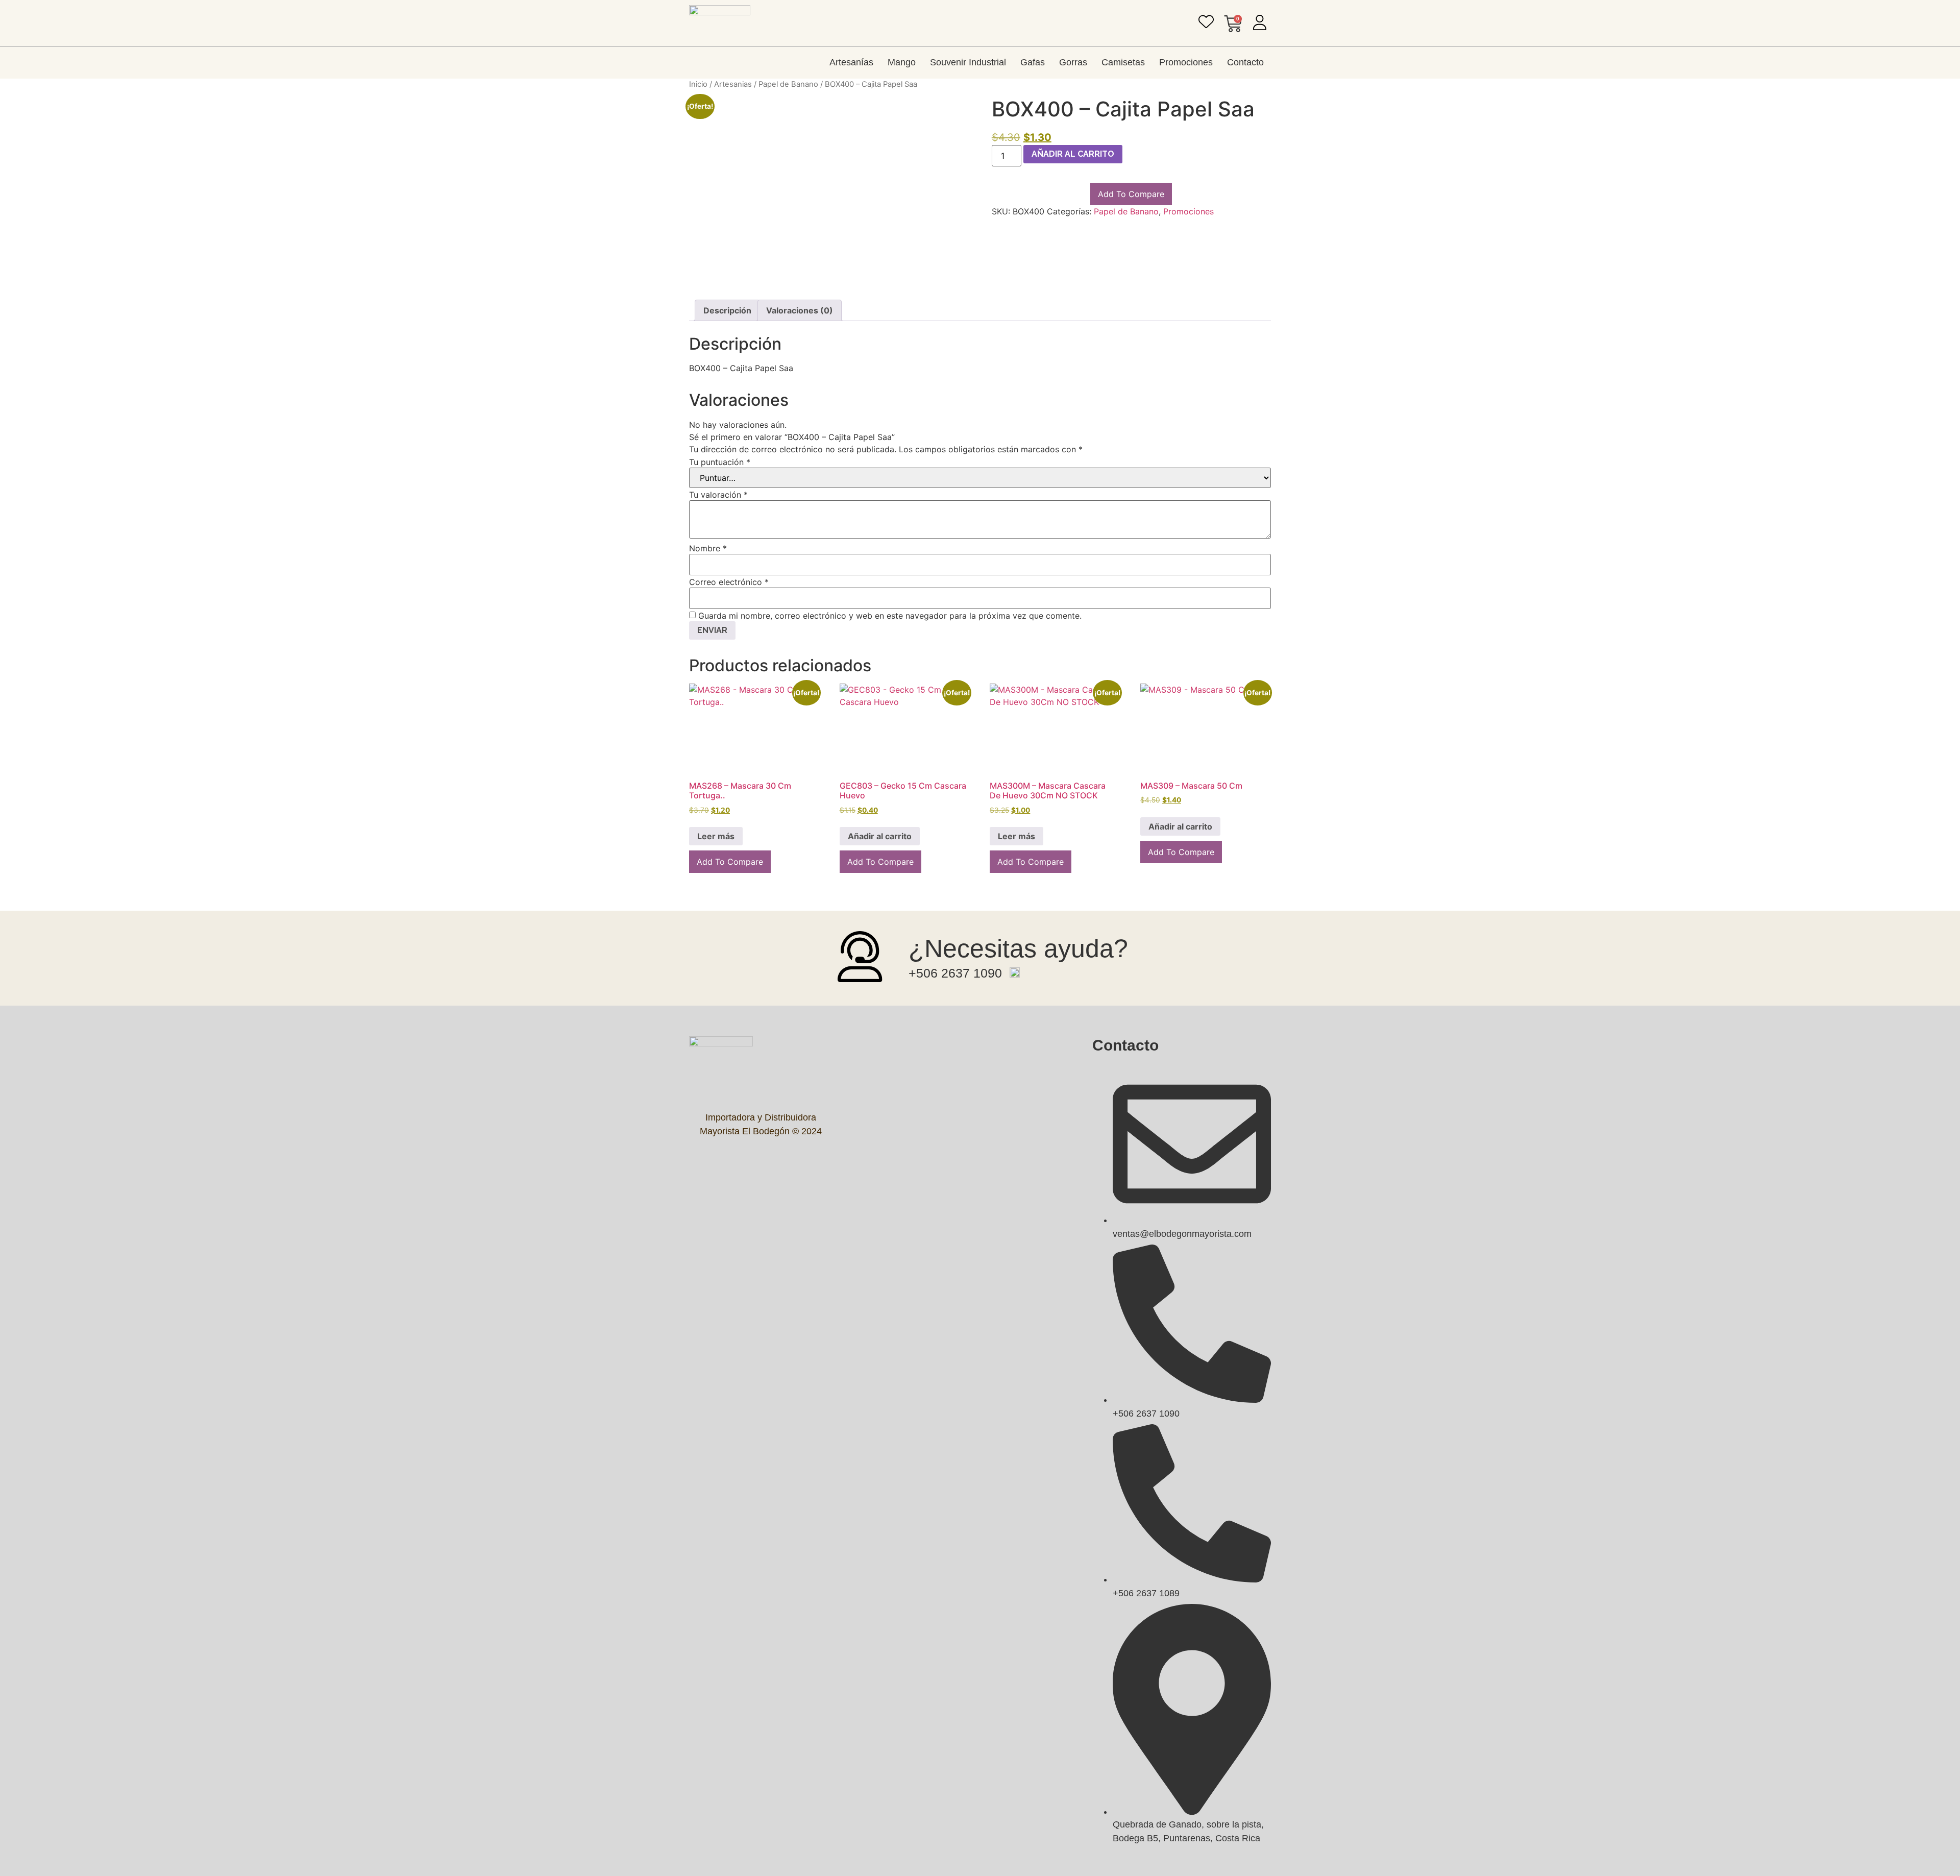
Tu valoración (718, 495)
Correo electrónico (729, 582)
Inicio (698, 84)
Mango (902, 62)
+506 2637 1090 (955, 973)
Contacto (1245, 62)
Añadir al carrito (1073, 154)
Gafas (1033, 62)
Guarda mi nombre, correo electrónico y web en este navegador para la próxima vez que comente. (890, 616)
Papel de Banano (788, 84)
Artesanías (851, 62)
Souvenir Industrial (968, 62)
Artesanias (733, 84)
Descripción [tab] (727, 310)
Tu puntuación (720, 462)
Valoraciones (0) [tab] (800, 310)
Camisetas (1123, 62)
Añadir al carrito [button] (880, 836)
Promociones (1186, 62)
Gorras (1073, 62)
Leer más (716, 836)
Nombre (708, 548)
